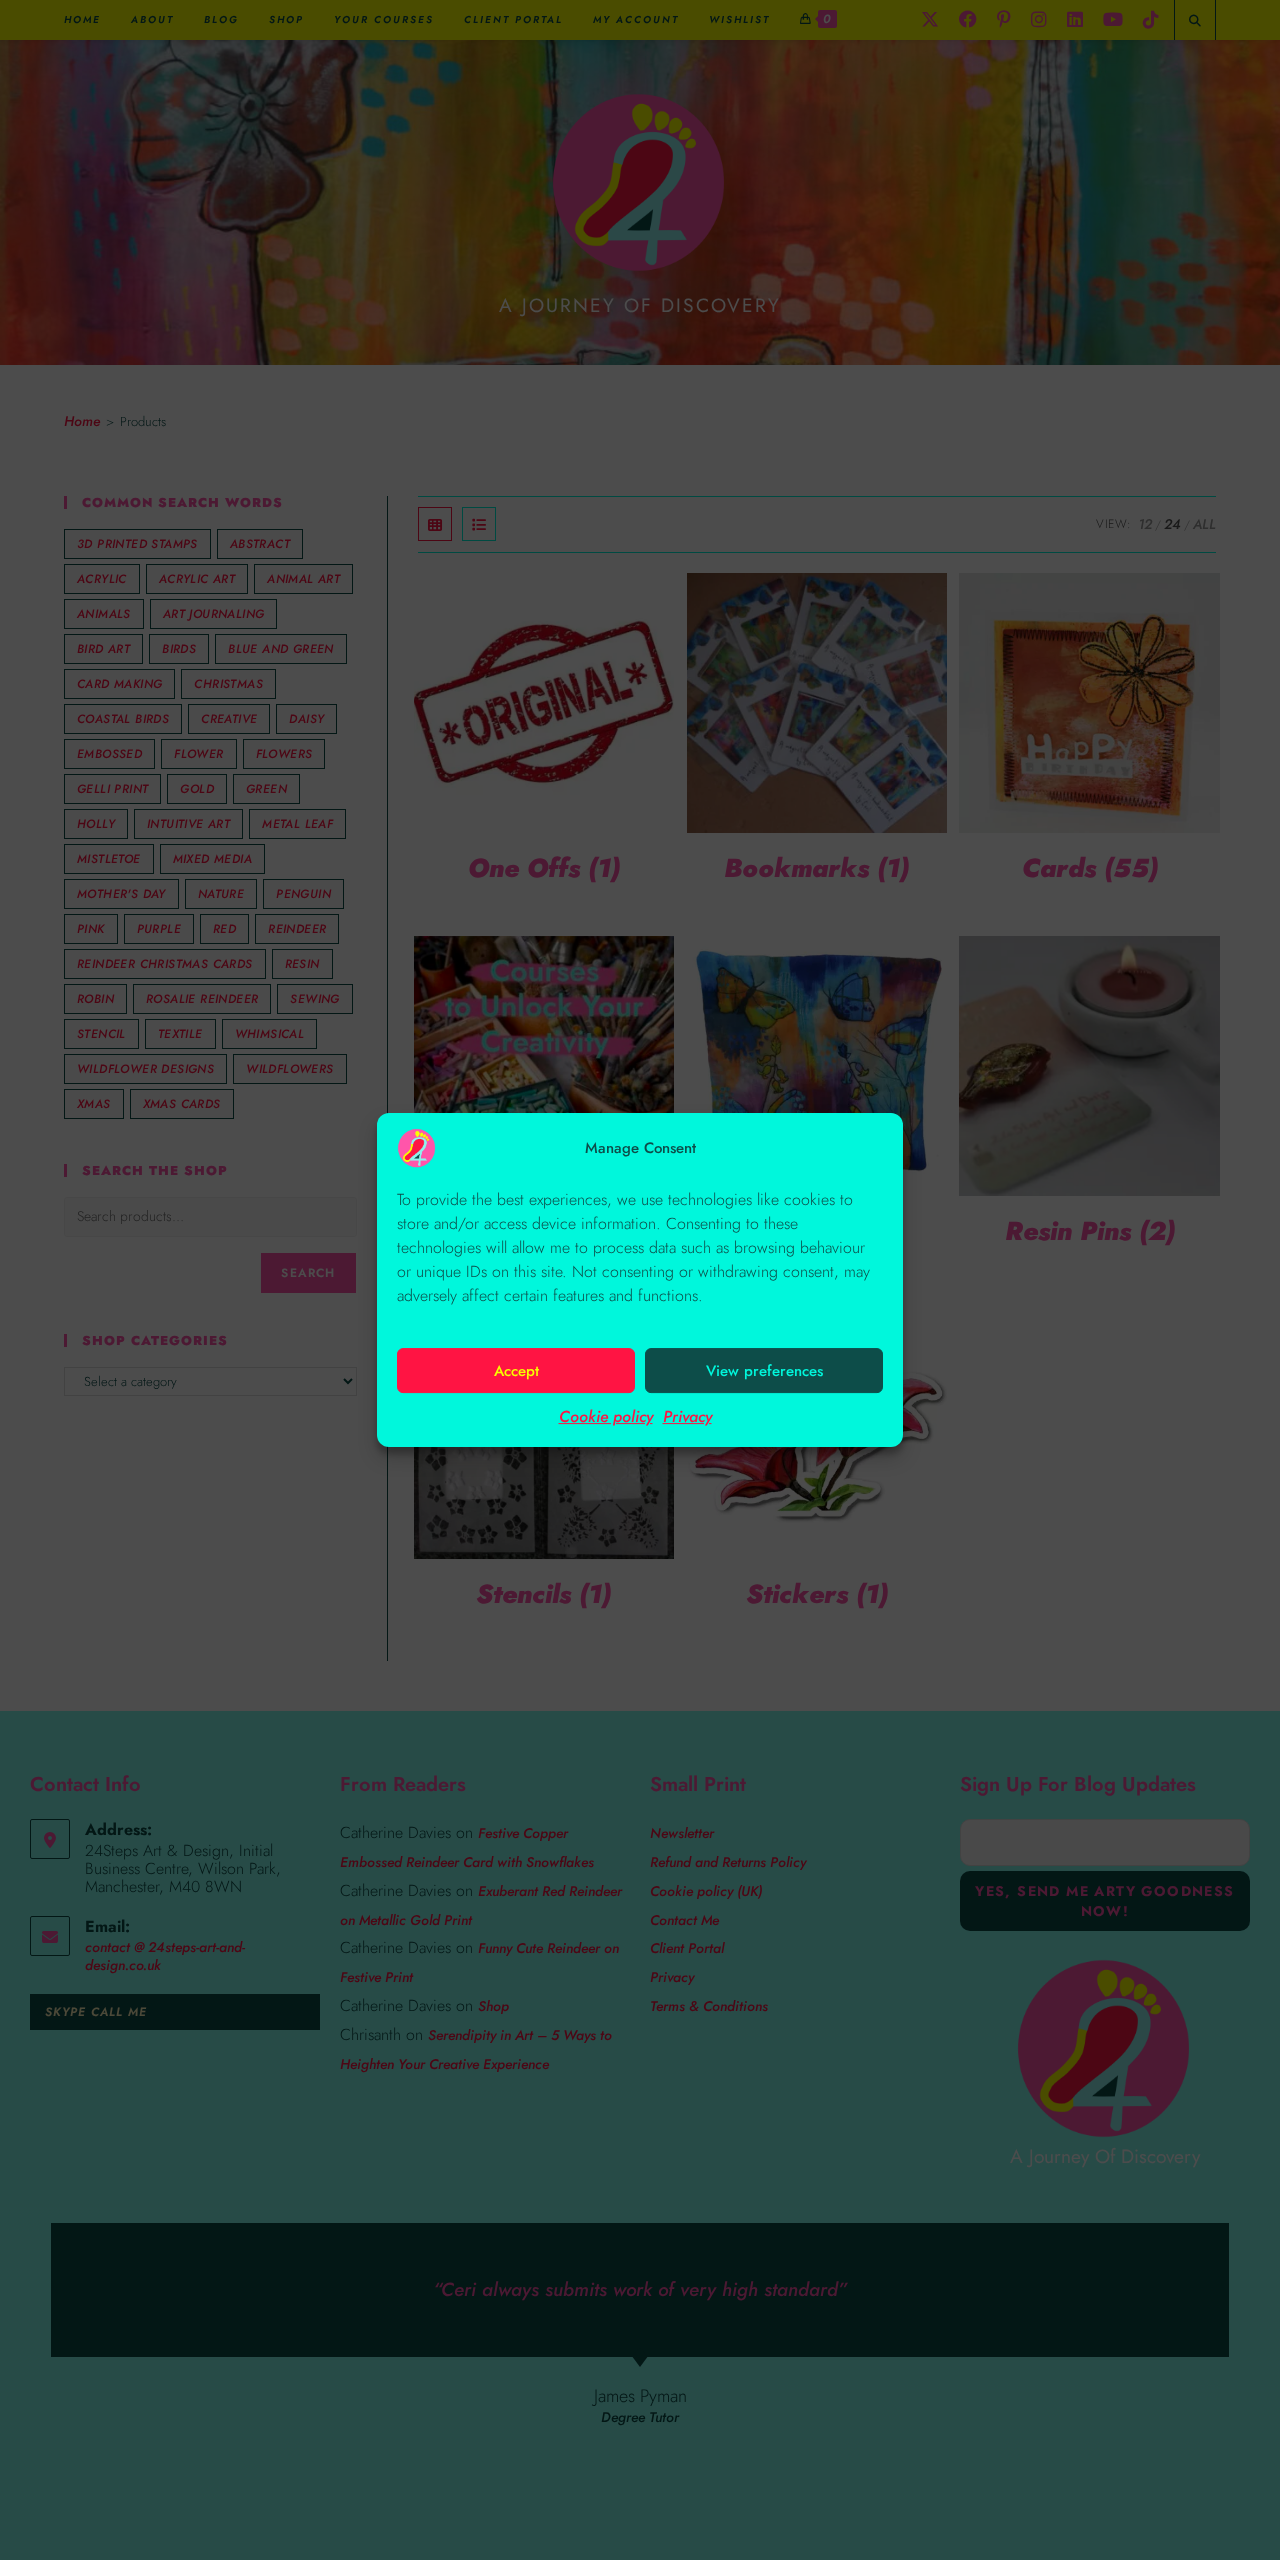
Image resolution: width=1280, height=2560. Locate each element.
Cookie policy (606, 1416)
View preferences (764, 1371)
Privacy (687, 1416)
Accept (516, 1371)
